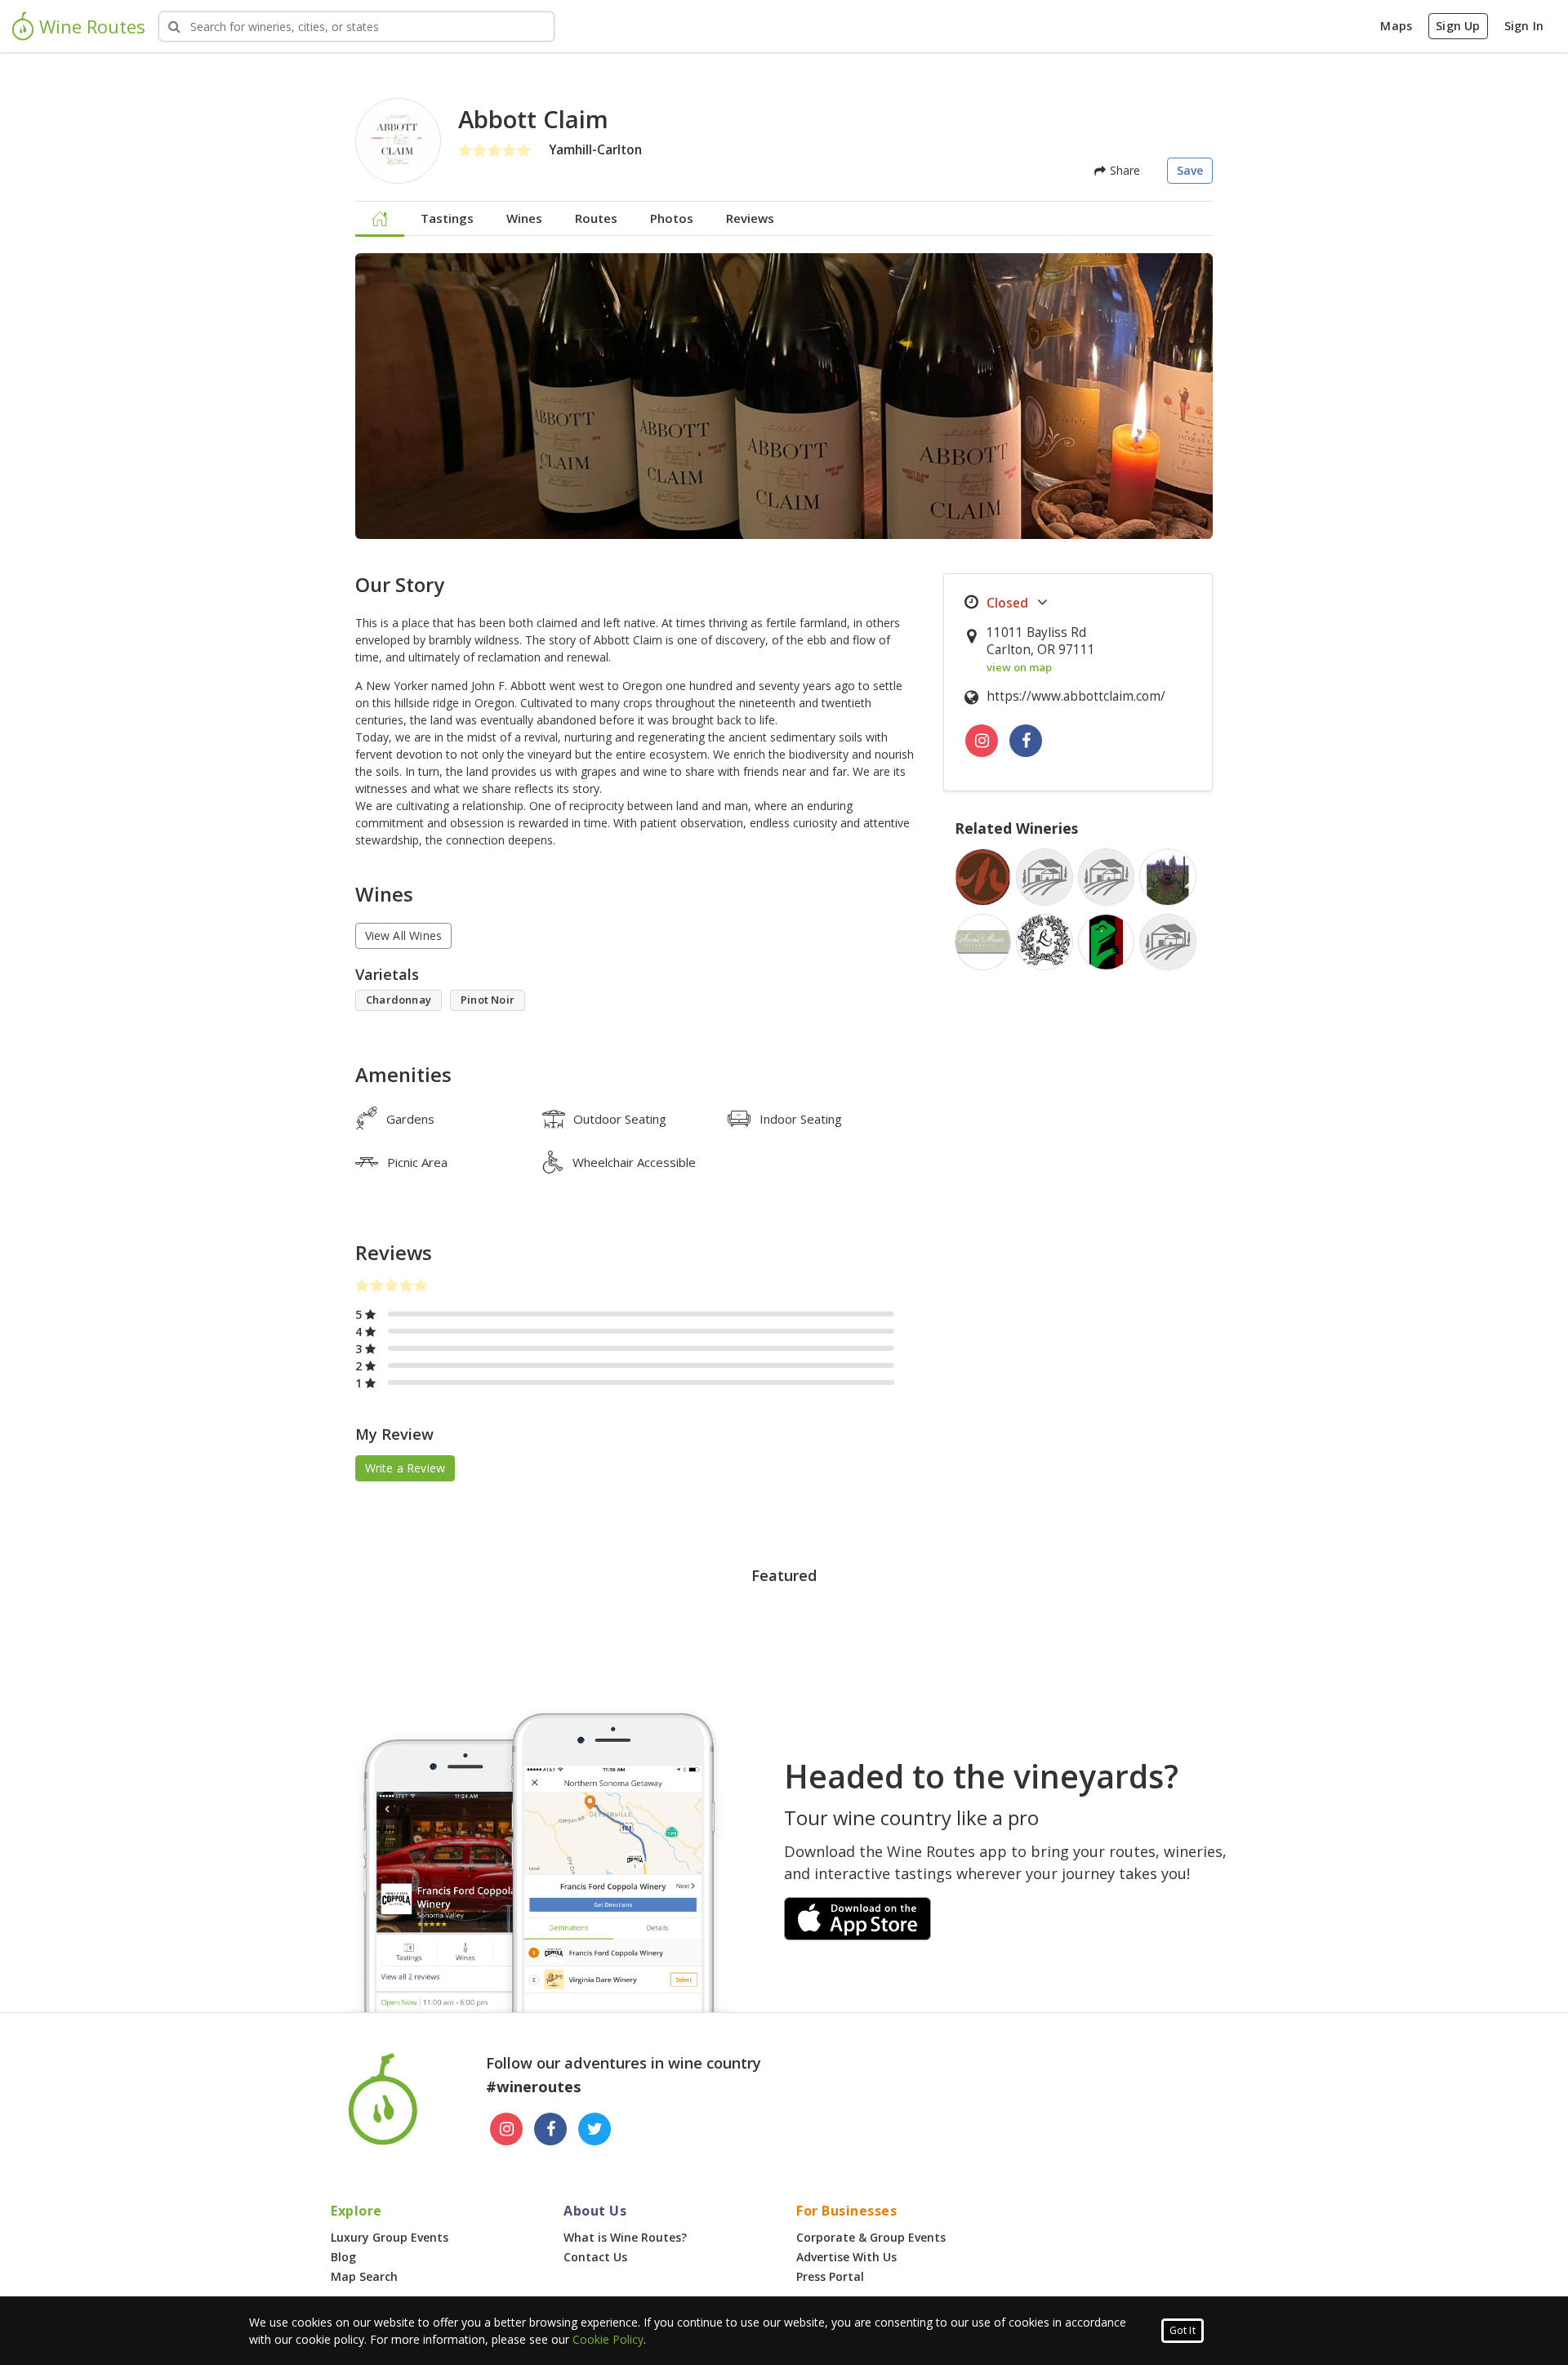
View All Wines (404, 935)
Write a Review (405, 1468)
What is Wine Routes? (625, 2237)
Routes (596, 218)
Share (1123, 170)
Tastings (447, 218)
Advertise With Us (846, 2257)
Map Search (364, 2276)
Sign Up (1458, 26)
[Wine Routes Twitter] (595, 2129)
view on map (1019, 667)
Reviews (750, 218)
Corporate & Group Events (871, 2237)
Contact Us (595, 2257)
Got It (1183, 2330)
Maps (1396, 26)
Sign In (1524, 26)
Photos (672, 218)
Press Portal (830, 2276)
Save (1190, 170)
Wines (524, 218)
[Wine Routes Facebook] (550, 2129)
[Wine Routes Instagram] (506, 2129)
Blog (343, 2257)
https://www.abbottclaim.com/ (1076, 696)
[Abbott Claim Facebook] (1026, 741)
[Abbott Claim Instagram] (982, 741)
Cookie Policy (608, 2339)
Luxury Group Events (390, 2237)
